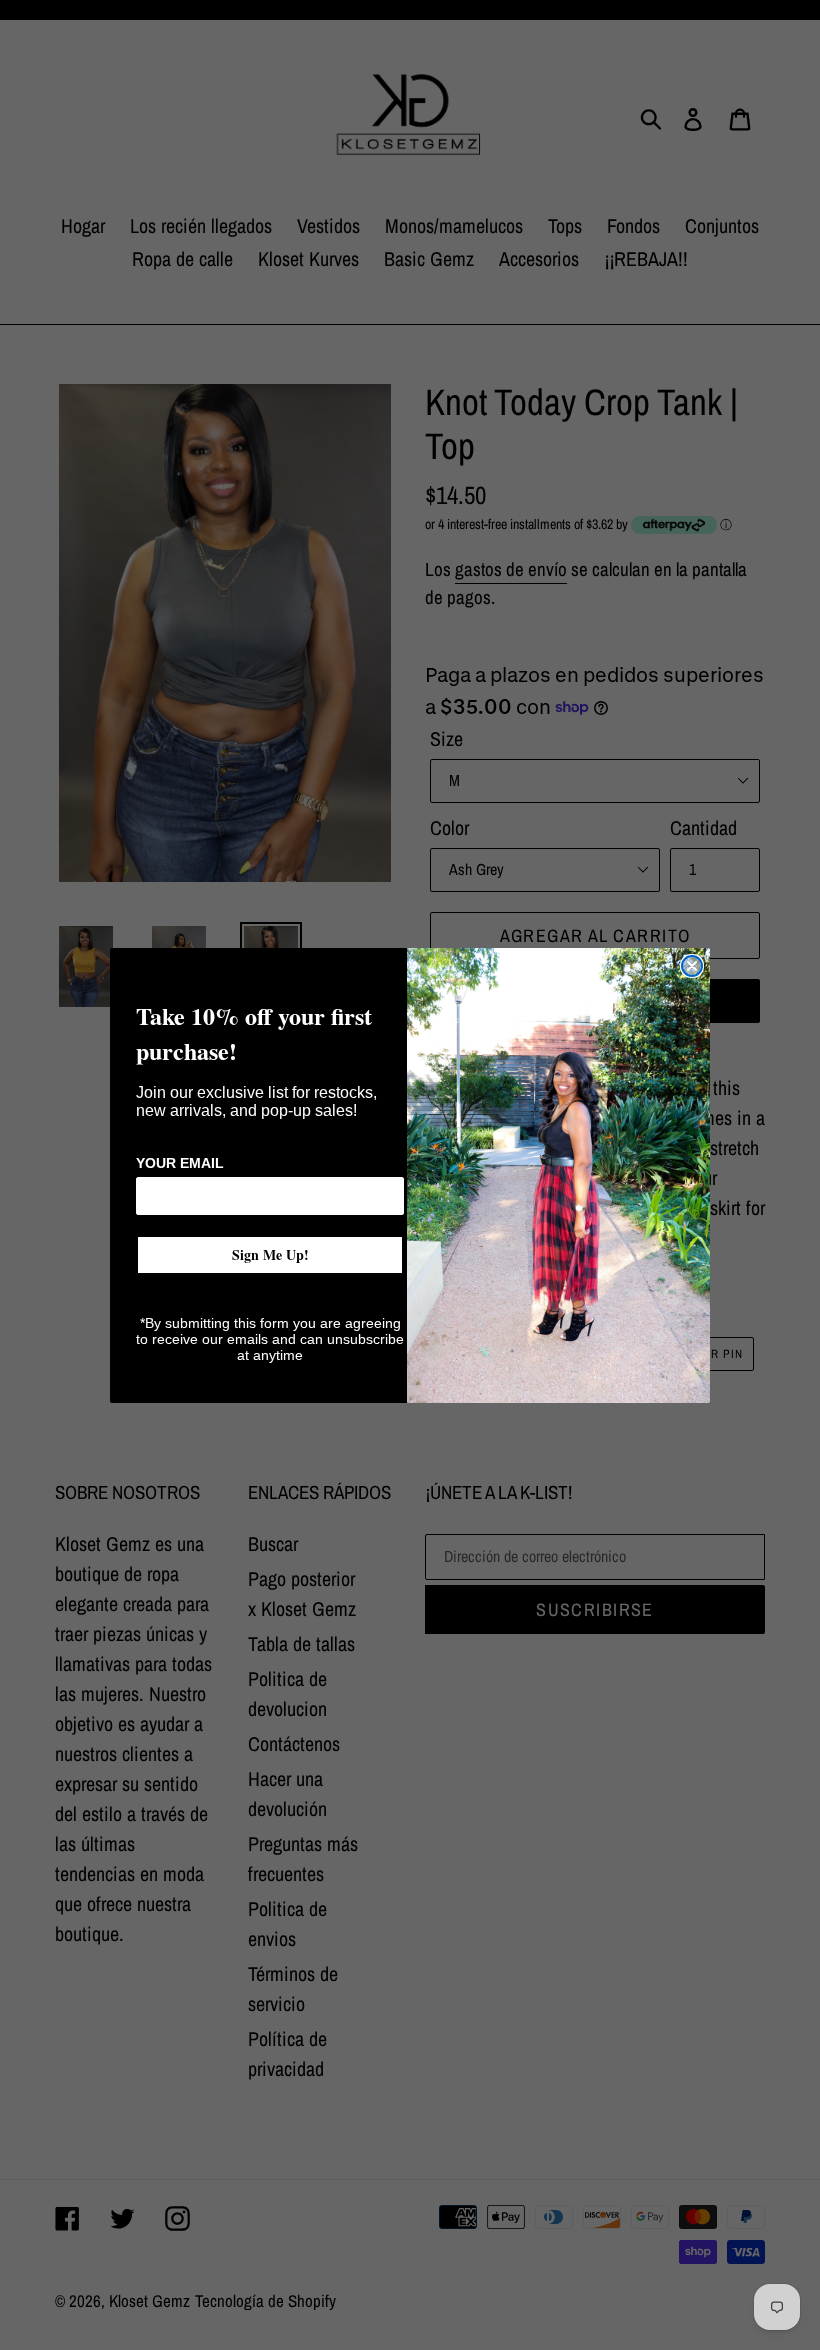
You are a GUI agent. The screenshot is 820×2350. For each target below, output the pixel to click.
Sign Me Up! (270, 1254)
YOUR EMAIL (180, 1163)
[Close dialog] (692, 966)
